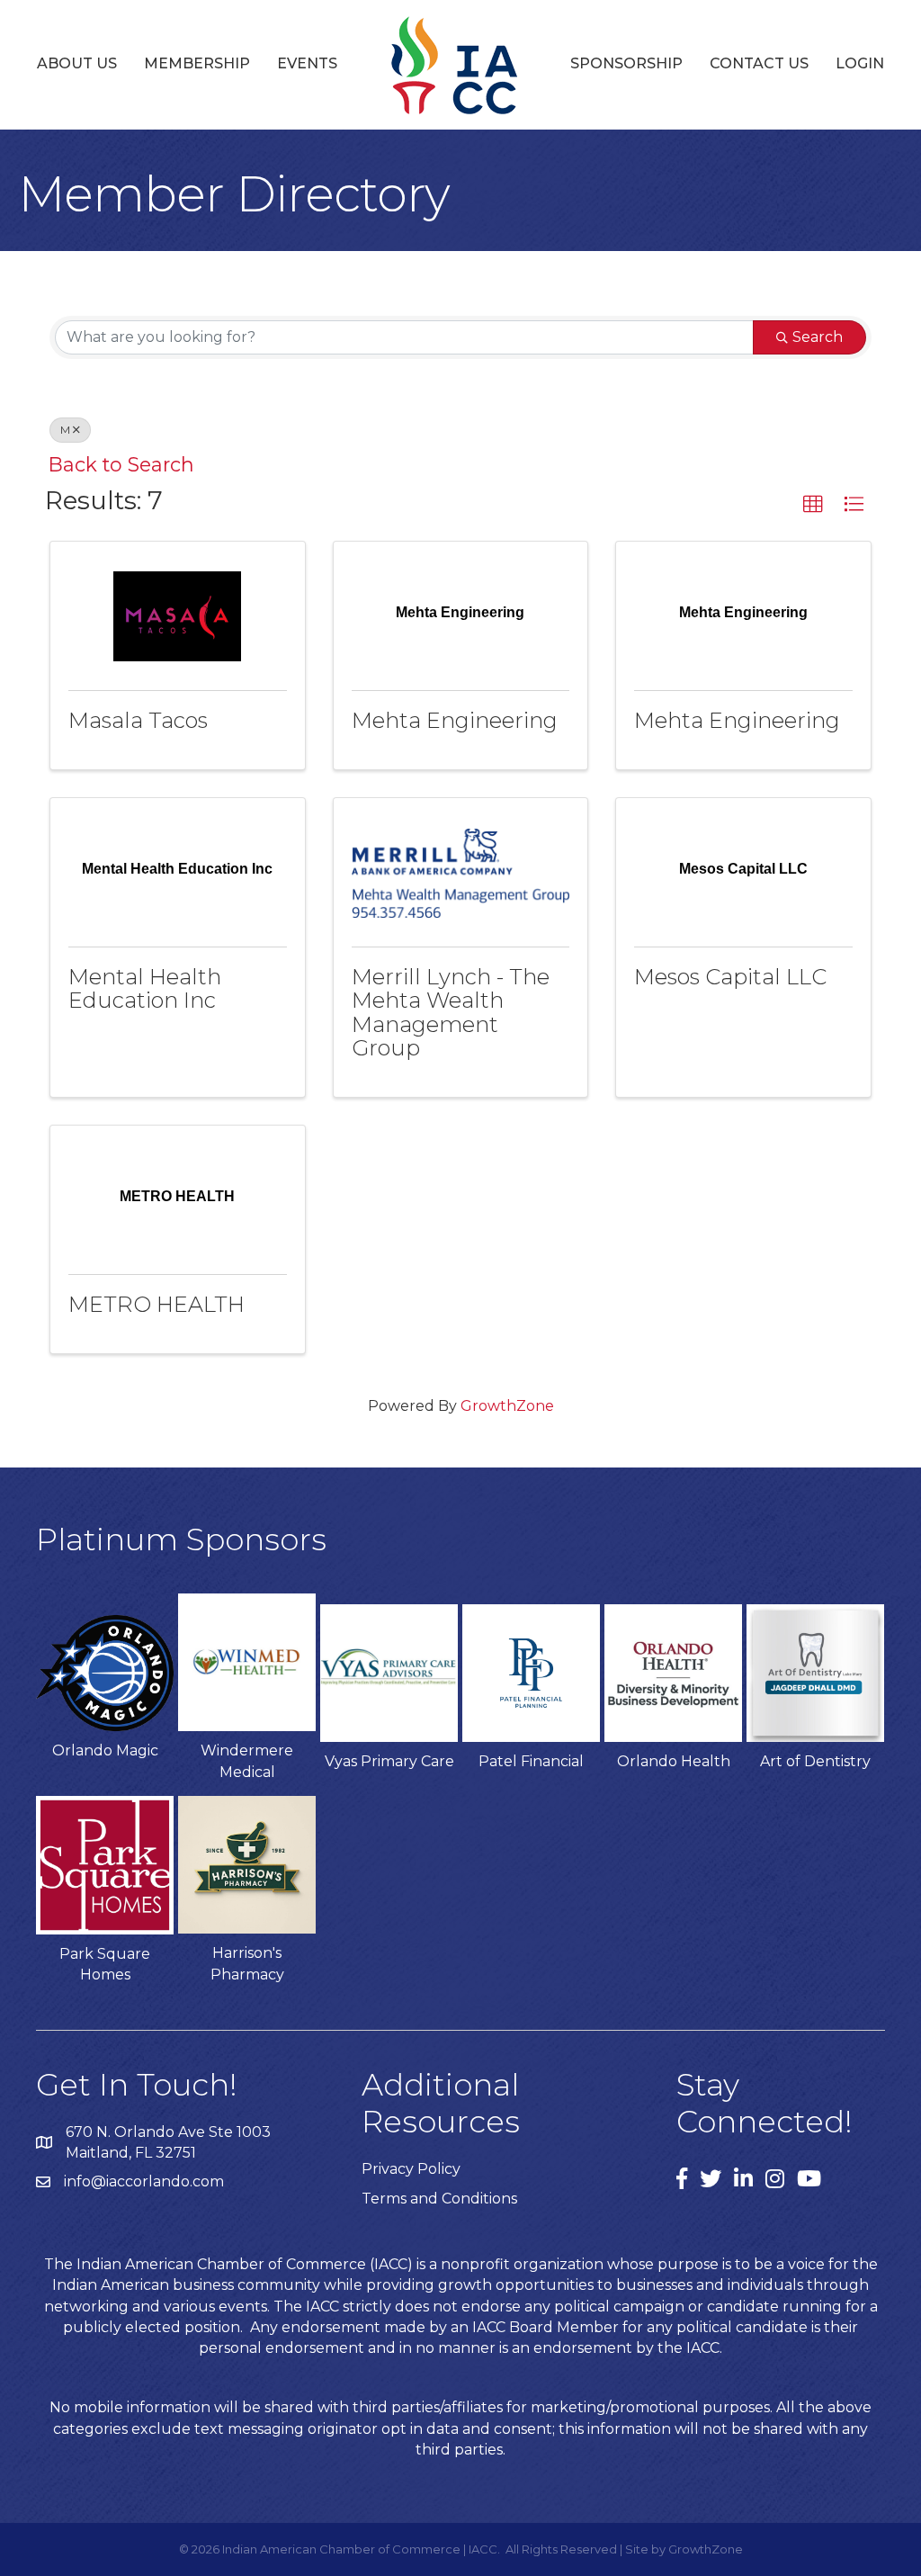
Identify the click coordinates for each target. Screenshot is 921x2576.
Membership (197, 63)
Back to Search (121, 464)
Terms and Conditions (439, 2199)
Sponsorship (626, 63)
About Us (77, 63)
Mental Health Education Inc (145, 988)
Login (860, 63)
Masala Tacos (138, 720)
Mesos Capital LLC (730, 977)
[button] (813, 505)
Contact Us (759, 63)
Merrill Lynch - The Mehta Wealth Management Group (451, 1012)
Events (307, 63)
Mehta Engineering (455, 720)
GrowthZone (507, 1406)
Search (818, 337)
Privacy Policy (411, 2169)
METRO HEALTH (156, 1304)
